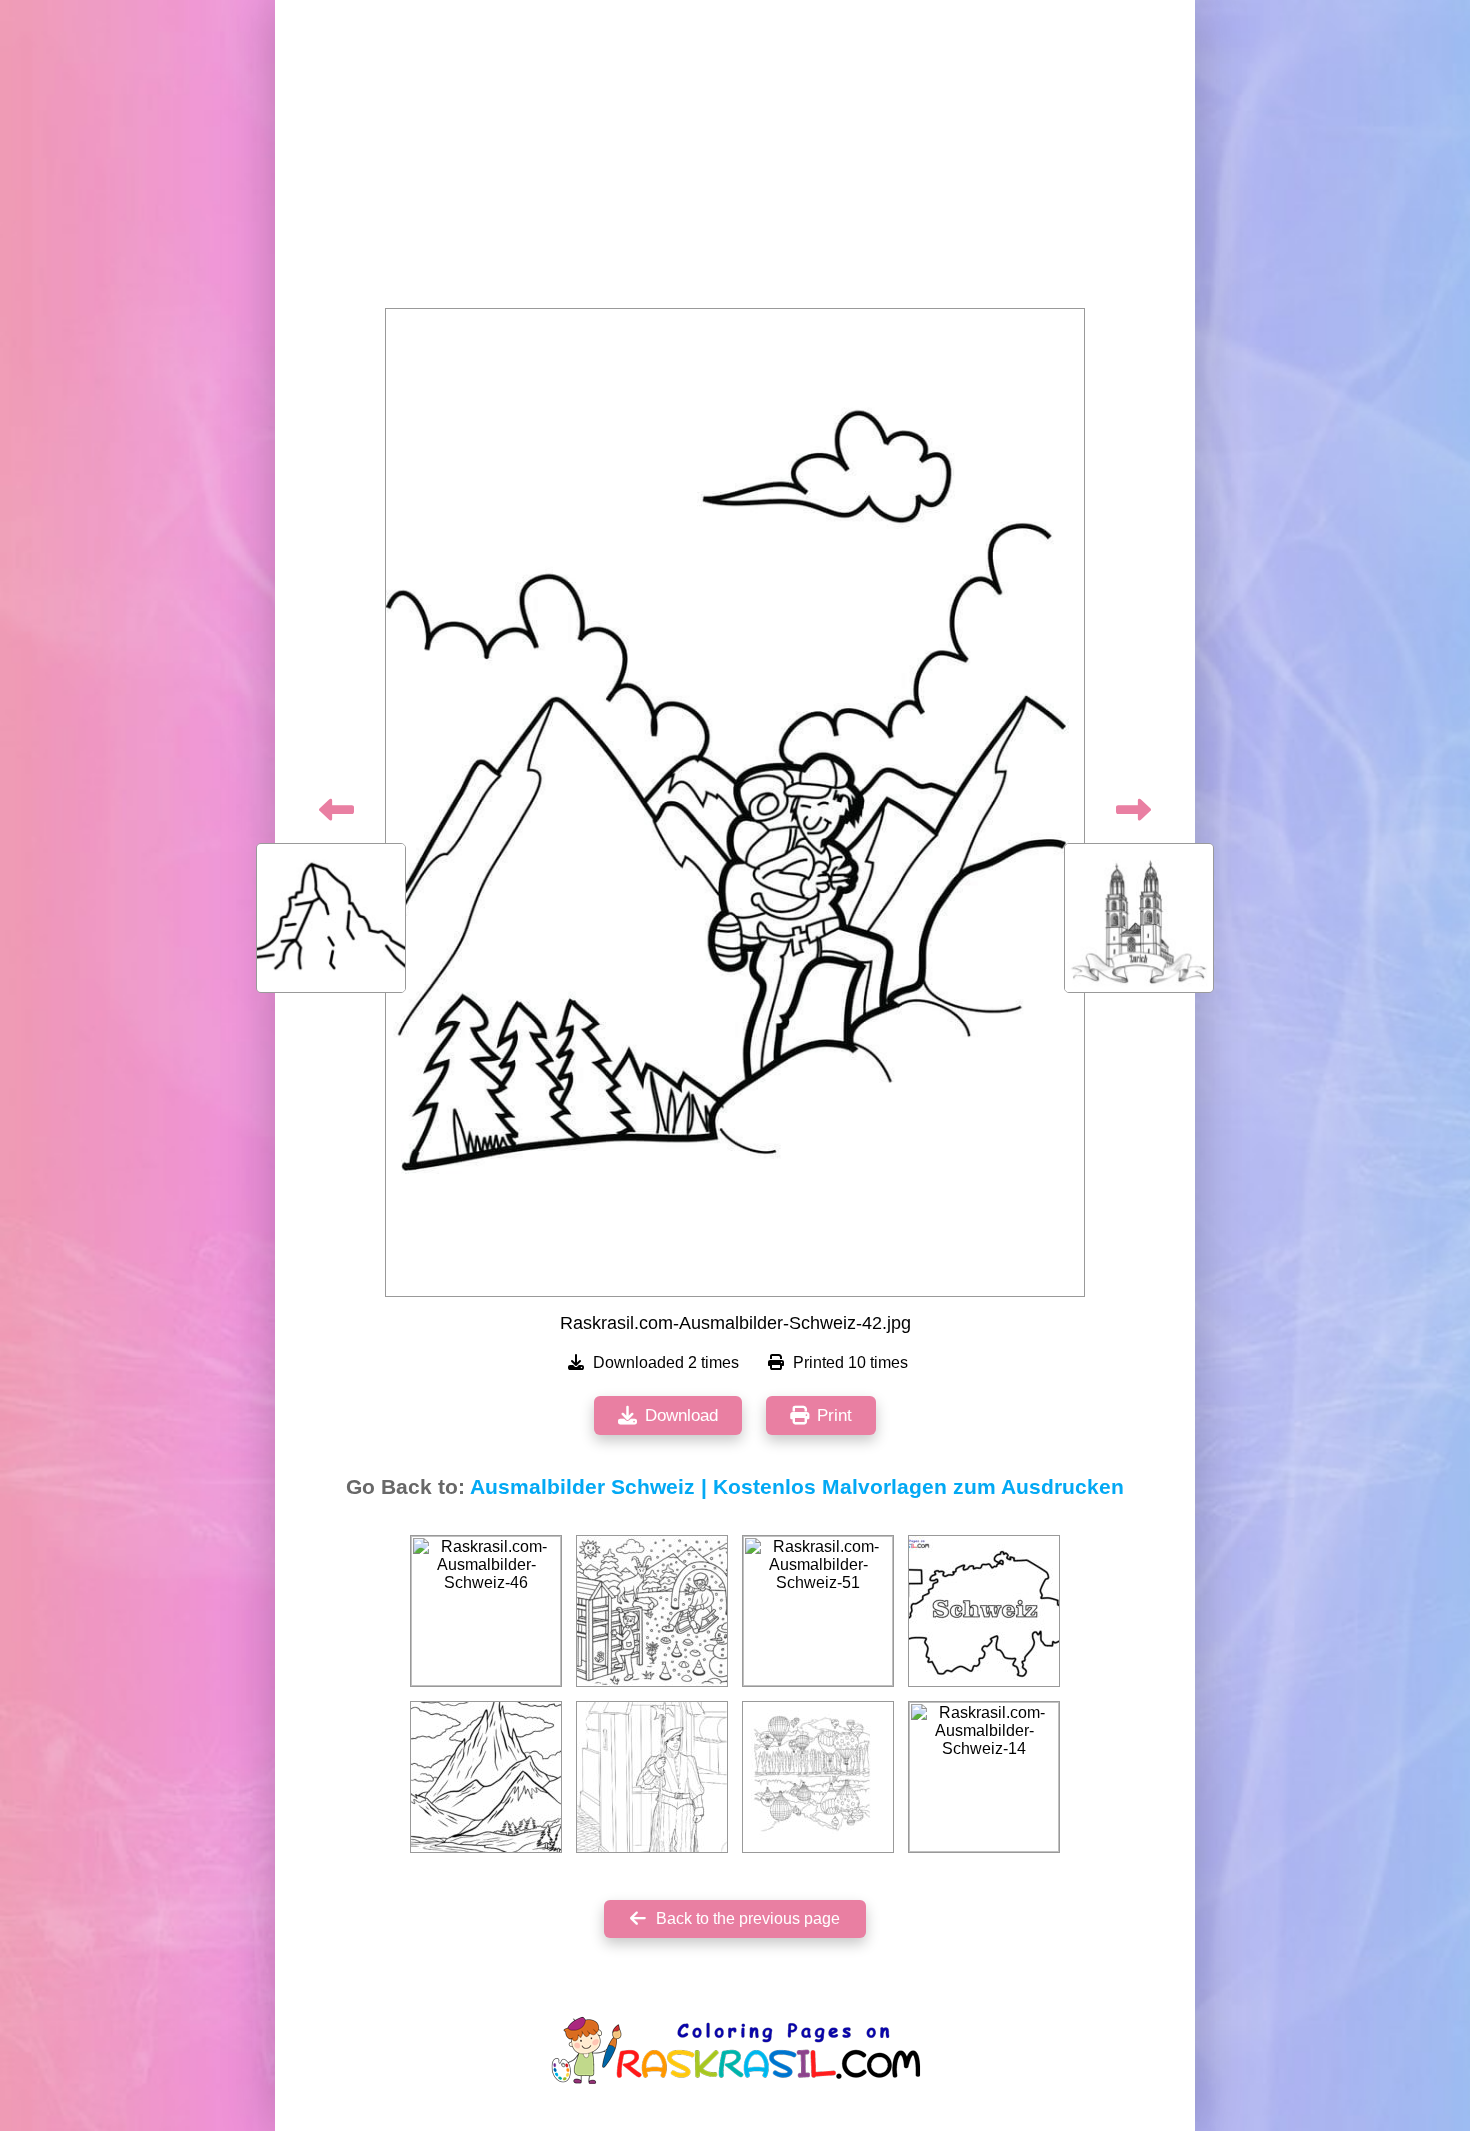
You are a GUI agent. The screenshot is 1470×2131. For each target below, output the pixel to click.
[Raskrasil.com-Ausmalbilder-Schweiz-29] (818, 1777)
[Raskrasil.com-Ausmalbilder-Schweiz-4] (652, 1611)
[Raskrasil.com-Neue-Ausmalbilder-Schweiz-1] (984, 1611)
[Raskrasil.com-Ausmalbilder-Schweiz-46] (486, 1611)
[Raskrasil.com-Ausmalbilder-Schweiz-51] (818, 1611)
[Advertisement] (735, 160)
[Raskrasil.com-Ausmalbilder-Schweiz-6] (652, 1777)
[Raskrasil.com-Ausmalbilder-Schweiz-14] (984, 1777)
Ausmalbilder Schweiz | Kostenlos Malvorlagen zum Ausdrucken (797, 1487)
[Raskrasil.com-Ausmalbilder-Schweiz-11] (486, 1777)
